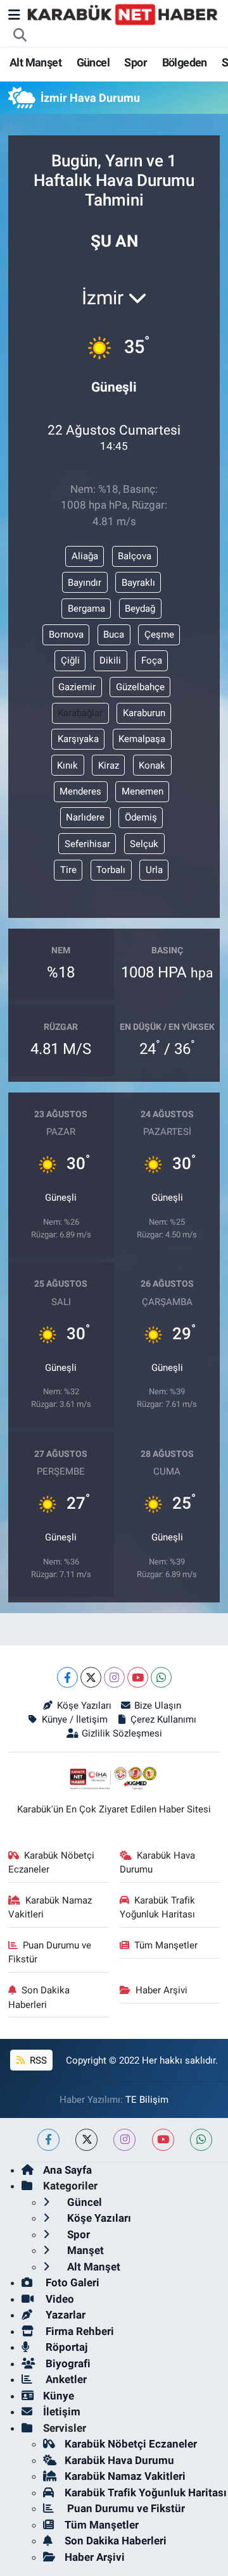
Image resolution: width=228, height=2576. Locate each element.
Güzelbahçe (140, 687)
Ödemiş (141, 817)
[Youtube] (138, 1677)
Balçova (135, 556)
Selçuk (144, 844)
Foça (152, 660)
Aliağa (85, 556)
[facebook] (48, 2140)
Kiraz (109, 765)
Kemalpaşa (142, 739)
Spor (136, 62)
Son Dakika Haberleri (39, 1997)
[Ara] (20, 35)
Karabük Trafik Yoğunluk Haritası (158, 1907)
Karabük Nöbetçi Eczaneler (52, 1862)
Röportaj (65, 2347)
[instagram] (124, 2140)
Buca (114, 635)
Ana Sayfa (67, 2170)
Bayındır (85, 583)
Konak (152, 765)
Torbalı (111, 870)
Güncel (93, 62)
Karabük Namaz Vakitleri (50, 1907)
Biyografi (67, 2363)
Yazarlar (64, 2315)
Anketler (65, 2379)
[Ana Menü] (14, 15)
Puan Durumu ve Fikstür (50, 1952)
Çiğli (70, 660)
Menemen (142, 791)
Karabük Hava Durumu (158, 1862)
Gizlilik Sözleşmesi (122, 1733)
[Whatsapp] (161, 1677)
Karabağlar (80, 713)
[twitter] (86, 2140)
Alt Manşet (35, 62)
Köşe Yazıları (84, 1706)
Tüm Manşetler (166, 1945)
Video (59, 2299)
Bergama (86, 609)
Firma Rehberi (79, 2331)
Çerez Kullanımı (163, 1719)
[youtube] (163, 2140)
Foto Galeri (71, 2282)
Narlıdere (85, 817)
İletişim (62, 2412)
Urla (154, 870)
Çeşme (159, 635)
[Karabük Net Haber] (123, 14)
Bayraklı (138, 583)
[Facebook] (67, 1677)
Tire (68, 870)
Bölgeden (185, 62)
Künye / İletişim (74, 1719)
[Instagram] (114, 1677)
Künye (59, 2396)
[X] (91, 1677)
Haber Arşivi (161, 1990)
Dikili (110, 660)
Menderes (80, 791)
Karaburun (144, 713)
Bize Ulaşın (158, 1706)
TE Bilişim (147, 2100)
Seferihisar (87, 844)
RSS (37, 2060)
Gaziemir (77, 687)
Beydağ (140, 609)
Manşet (84, 2250)
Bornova (66, 635)
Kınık (67, 765)
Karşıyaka (78, 739)
